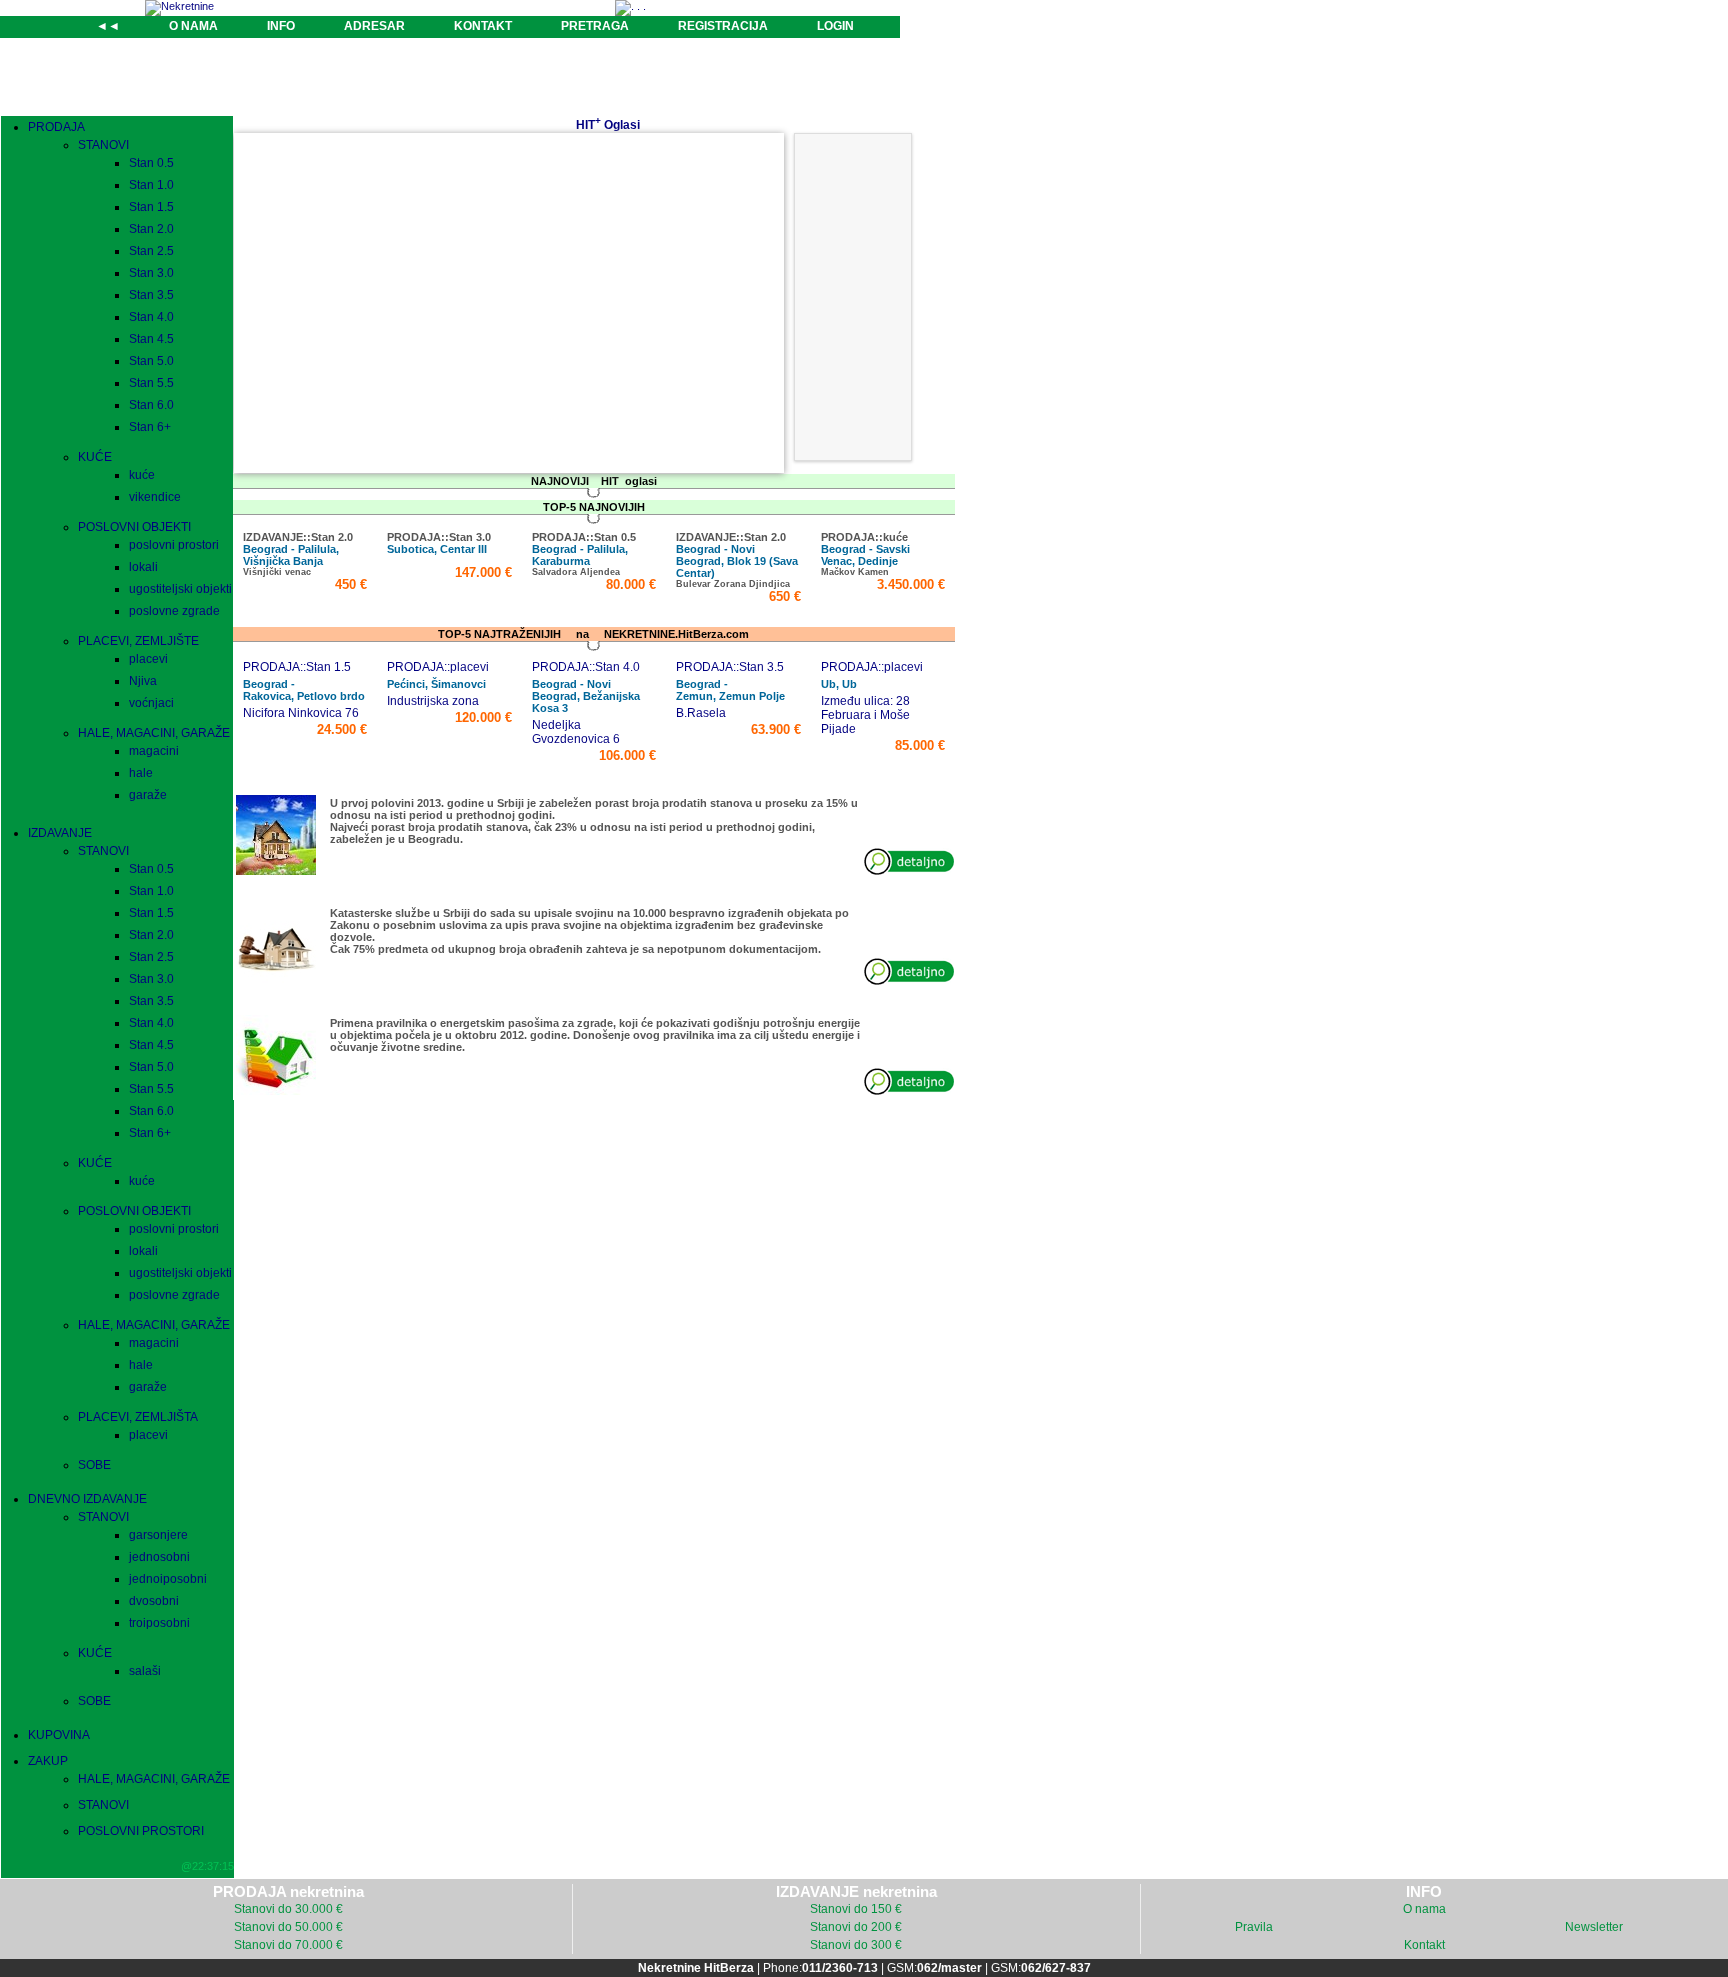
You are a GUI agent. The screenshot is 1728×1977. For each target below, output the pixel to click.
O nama (1424, 1909)
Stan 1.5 (151, 207)
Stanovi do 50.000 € (288, 1927)
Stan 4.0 (151, 317)
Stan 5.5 (151, 383)
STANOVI (103, 145)
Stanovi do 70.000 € (288, 1945)
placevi (148, 659)
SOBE (94, 1465)
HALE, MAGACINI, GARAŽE (154, 733)
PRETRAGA (595, 26)
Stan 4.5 (151, 339)
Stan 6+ (150, 427)
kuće (142, 475)
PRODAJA (56, 127)
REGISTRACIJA (723, 26)
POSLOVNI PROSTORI (141, 1831)
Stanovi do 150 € (856, 1909)
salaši (145, 1671)
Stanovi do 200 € (856, 1927)
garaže (148, 795)
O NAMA (193, 26)
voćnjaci (151, 703)
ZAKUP (48, 1761)
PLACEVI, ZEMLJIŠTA (138, 1417)
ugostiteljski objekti (180, 589)
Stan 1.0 (151, 185)
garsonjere (158, 1535)
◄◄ (108, 26)
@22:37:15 (207, 1866)
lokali (143, 567)
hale (141, 773)
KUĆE (95, 457)
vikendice (155, 497)
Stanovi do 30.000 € (288, 1909)
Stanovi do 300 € (856, 1945)
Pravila (1254, 1927)
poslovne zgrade (174, 611)
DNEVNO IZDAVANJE (87, 1499)
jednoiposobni (168, 1579)
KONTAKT (483, 26)
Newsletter (1594, 1927)
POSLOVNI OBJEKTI (134, 527)
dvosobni (154, 1601)
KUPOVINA (59, 1735)
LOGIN (835, 26)
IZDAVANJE (60, 833)
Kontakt (1424, 1945)
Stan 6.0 (151, 405)
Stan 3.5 (151, 295)
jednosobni (159, 1557)
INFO (281, 26)
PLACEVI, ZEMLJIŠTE (138, 641)
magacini (154, 751)
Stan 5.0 (151, 361)
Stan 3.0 (151, 273)
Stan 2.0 (151, 229)
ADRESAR (374, 26)
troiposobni (159, 1623)
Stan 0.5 (151, 163)
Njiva (143, 681)
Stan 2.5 (151, 251)
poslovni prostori (174, 545)
